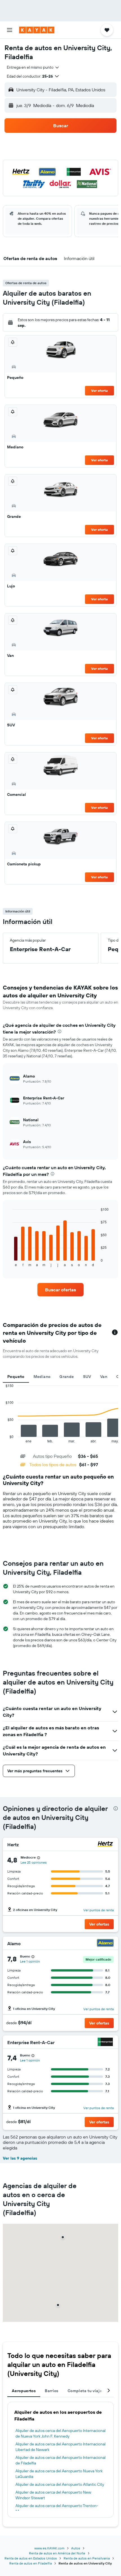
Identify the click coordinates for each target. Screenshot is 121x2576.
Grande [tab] (67, 1377)
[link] (60, 1290)
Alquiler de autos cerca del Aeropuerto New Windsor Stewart (53, 2495)
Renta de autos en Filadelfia (31, 2563)
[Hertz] (105, 1845)
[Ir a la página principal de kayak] (37, 30)
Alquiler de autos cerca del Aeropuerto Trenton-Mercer (57, 2508)
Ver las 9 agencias (20, 2158)
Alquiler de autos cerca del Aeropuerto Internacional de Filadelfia (60, 2460)
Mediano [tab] (42, 1377)
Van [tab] (104, 1377)
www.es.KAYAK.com (49, 2548)
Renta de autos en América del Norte (57, 2553)
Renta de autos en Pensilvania (87, 2558)
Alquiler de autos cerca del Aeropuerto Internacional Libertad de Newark (60, 2447)
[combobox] (33, 67)
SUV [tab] (87, 1377)
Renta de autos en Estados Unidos (31, 2558)
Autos (76, 2548)
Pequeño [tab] (16, 1377)
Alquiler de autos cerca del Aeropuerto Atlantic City (60, 2484)
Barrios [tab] (52, 2391)
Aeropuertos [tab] (24, 2391)
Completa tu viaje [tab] (85, 2391)
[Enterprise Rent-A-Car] (105, 2043)
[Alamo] (105, 1944)
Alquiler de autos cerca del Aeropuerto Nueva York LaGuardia (59, 2474)
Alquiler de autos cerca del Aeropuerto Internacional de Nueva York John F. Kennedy (60, 2433)
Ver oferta (99, 391)
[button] (10, 30)
